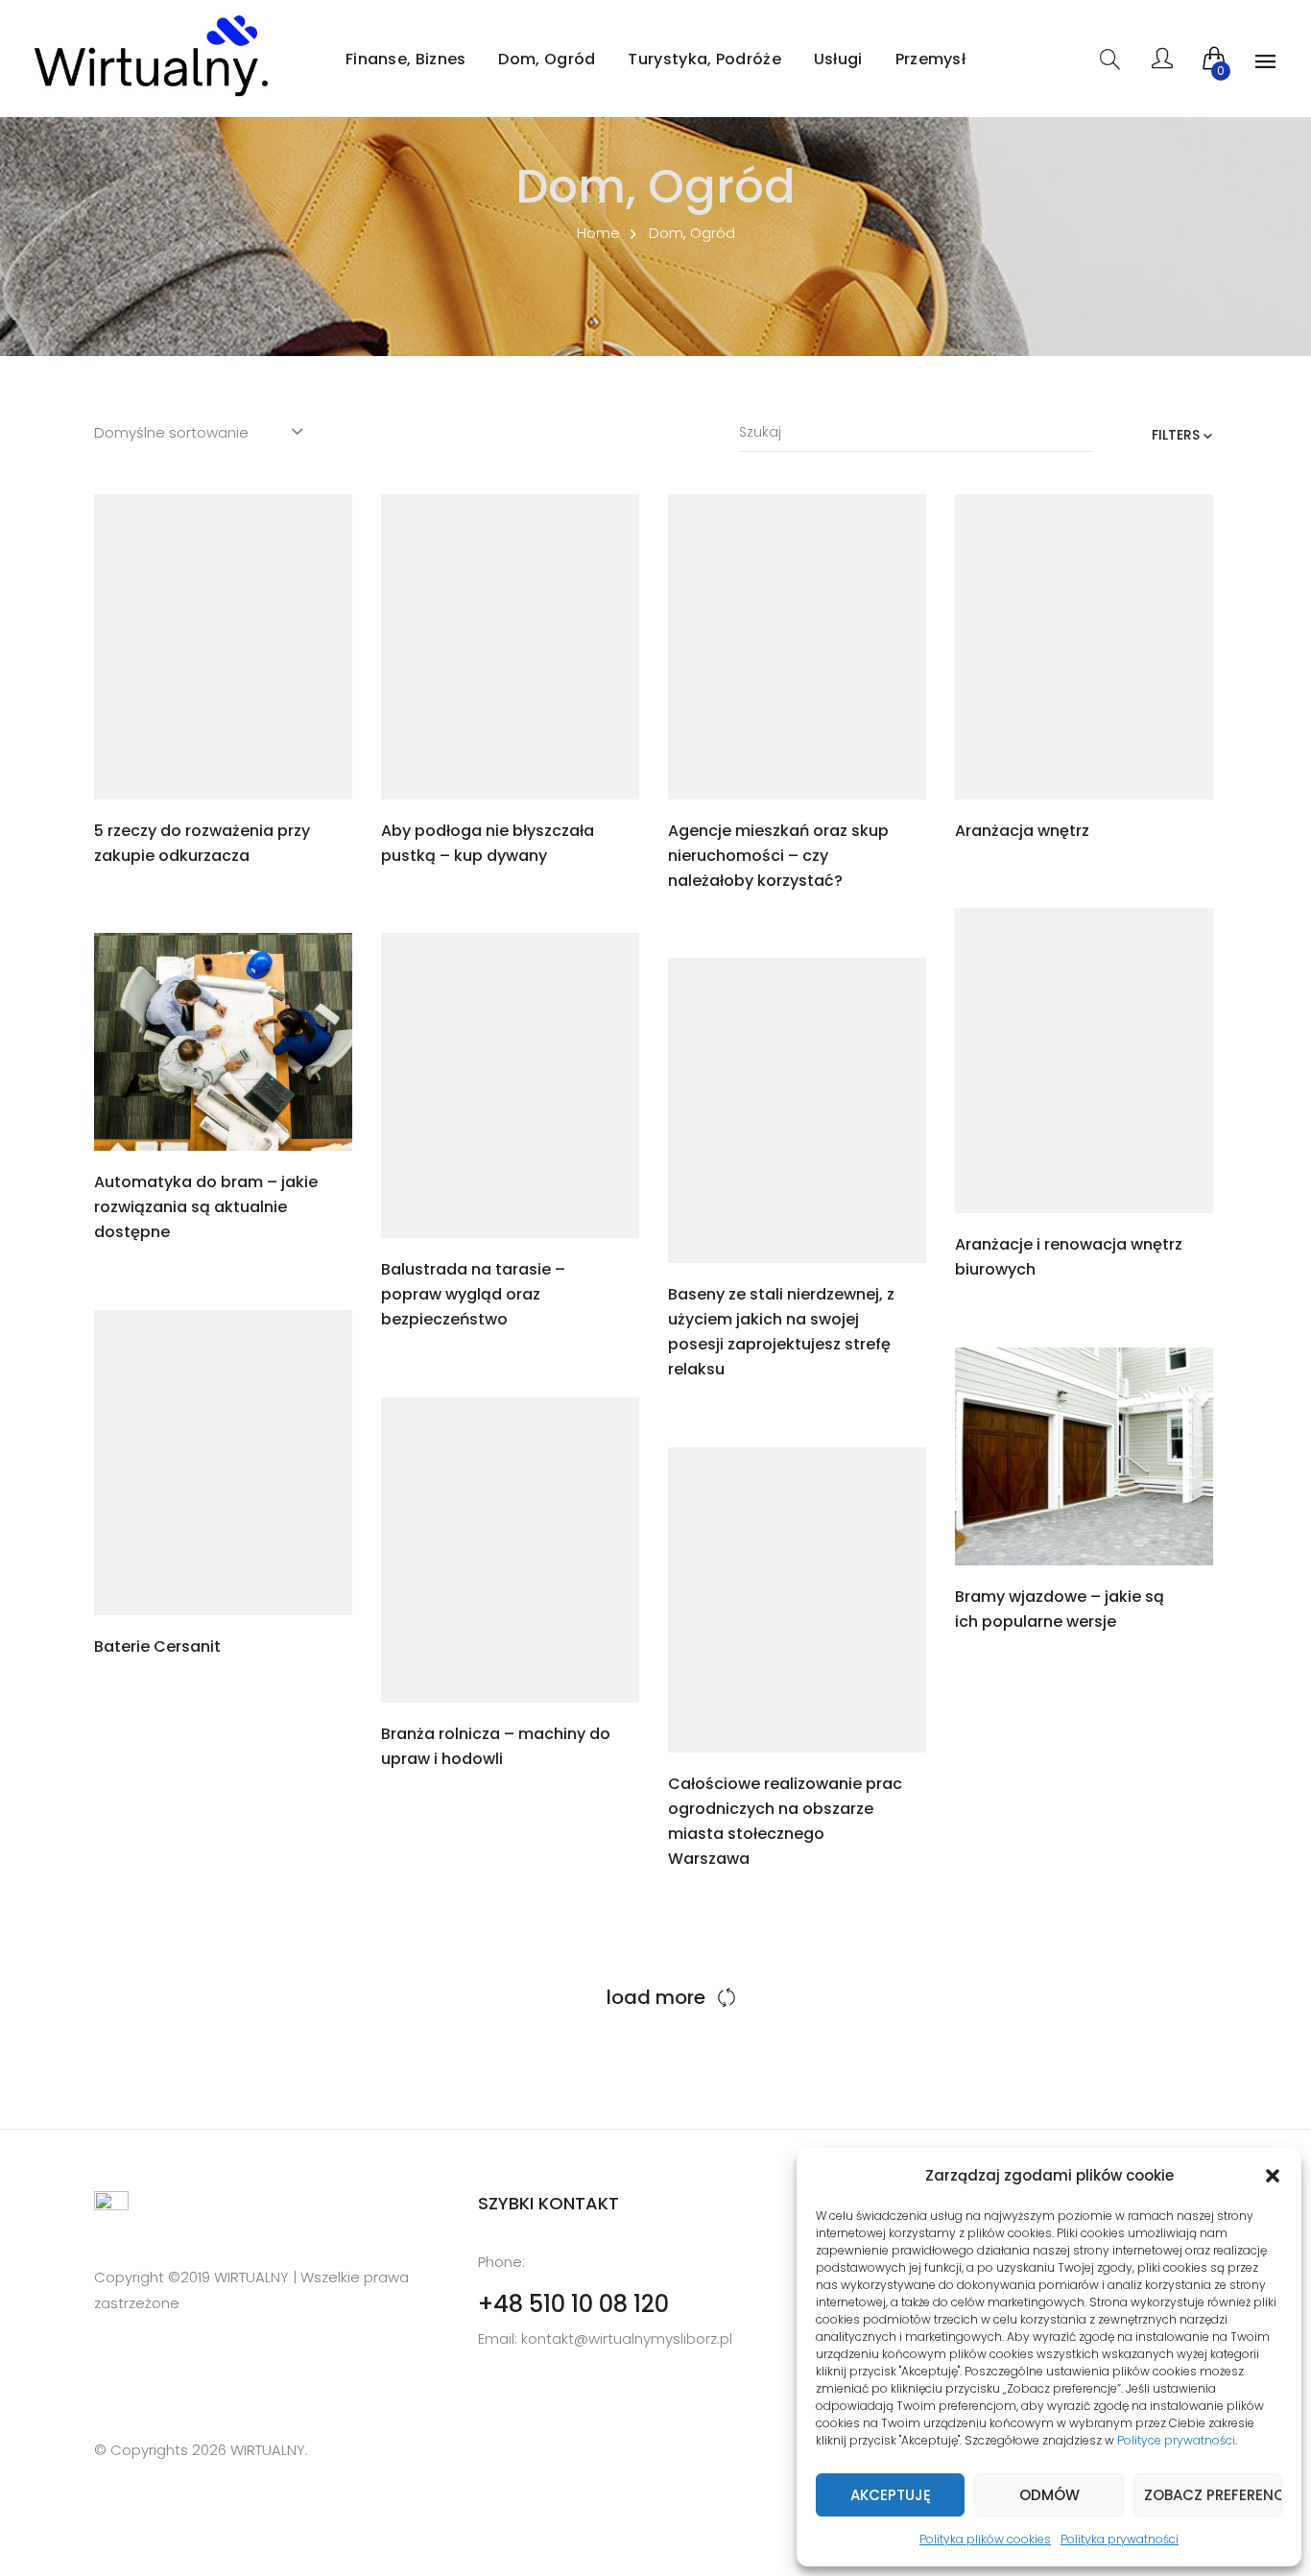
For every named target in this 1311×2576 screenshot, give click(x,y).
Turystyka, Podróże (704, 59)
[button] (1273, 2176)
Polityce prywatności (1176, 2440)
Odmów (1049, 2495)
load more (656, 1998)
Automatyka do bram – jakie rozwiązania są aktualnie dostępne (206, 1207)
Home (598, 233)
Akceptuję (891, 2495)
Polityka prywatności (1120, 2539)
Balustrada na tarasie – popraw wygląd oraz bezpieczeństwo (473, 1294)
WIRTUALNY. (267, 2450)
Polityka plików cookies (985, 2539)
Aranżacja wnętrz (1022, 831)
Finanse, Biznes (406, 59)
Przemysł (930, 59)
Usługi (838, 59)
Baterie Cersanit (157, 1646)
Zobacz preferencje (1213, 2495)
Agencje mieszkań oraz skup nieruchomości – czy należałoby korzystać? (778, 856)
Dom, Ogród (547, 59)
